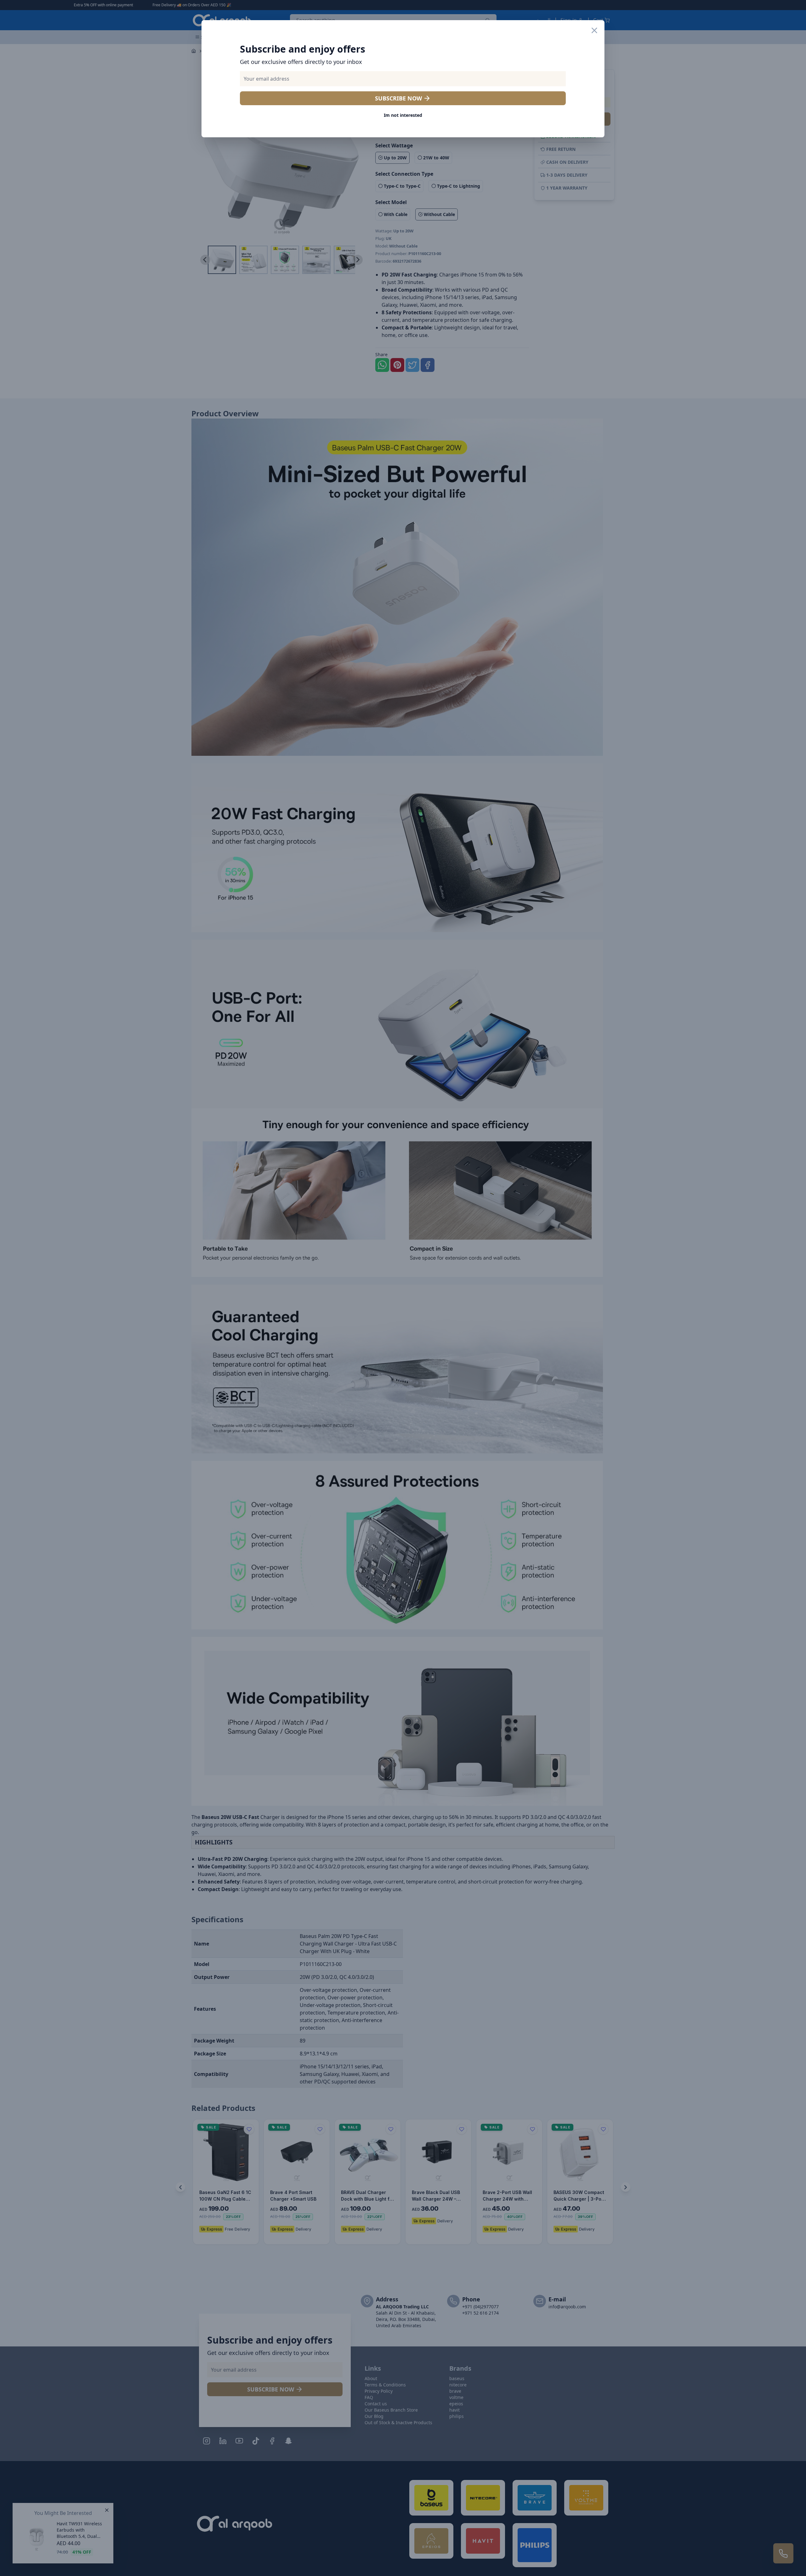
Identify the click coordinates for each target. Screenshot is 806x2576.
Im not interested (403, 115)
